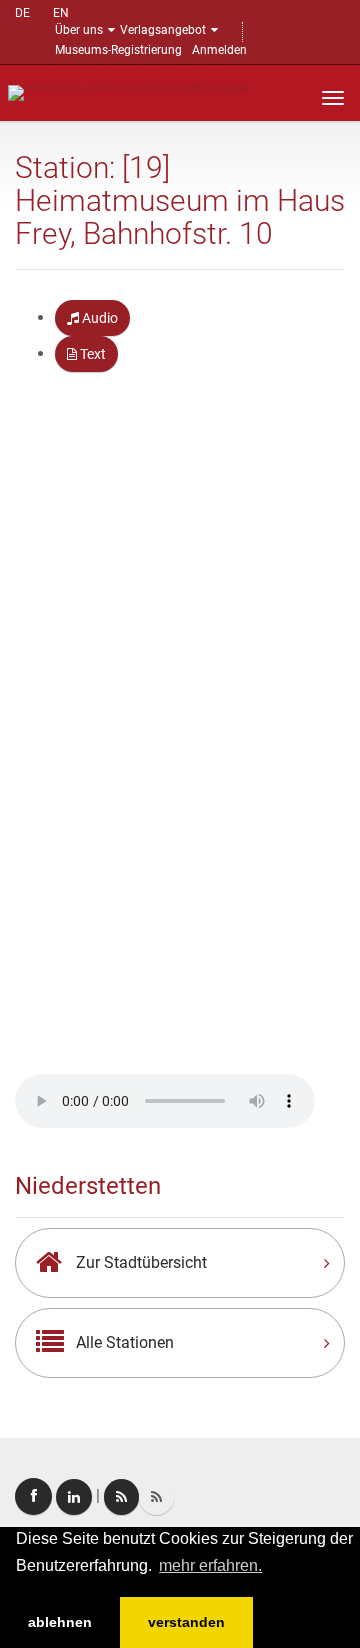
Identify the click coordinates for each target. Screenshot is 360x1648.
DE (22, 13)
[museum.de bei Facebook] (33, 1496)
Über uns (79, 30)
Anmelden (219, 50)
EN (61, 13)
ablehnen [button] (60, 1622)
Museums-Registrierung (118, 50)
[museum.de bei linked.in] (74, 1497)
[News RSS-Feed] (156, 1497)
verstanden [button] (186, 1622)
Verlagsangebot (163, 30)
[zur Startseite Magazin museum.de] (128, 91)
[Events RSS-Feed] (121, 1497)
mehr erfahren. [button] (210, 1565)
